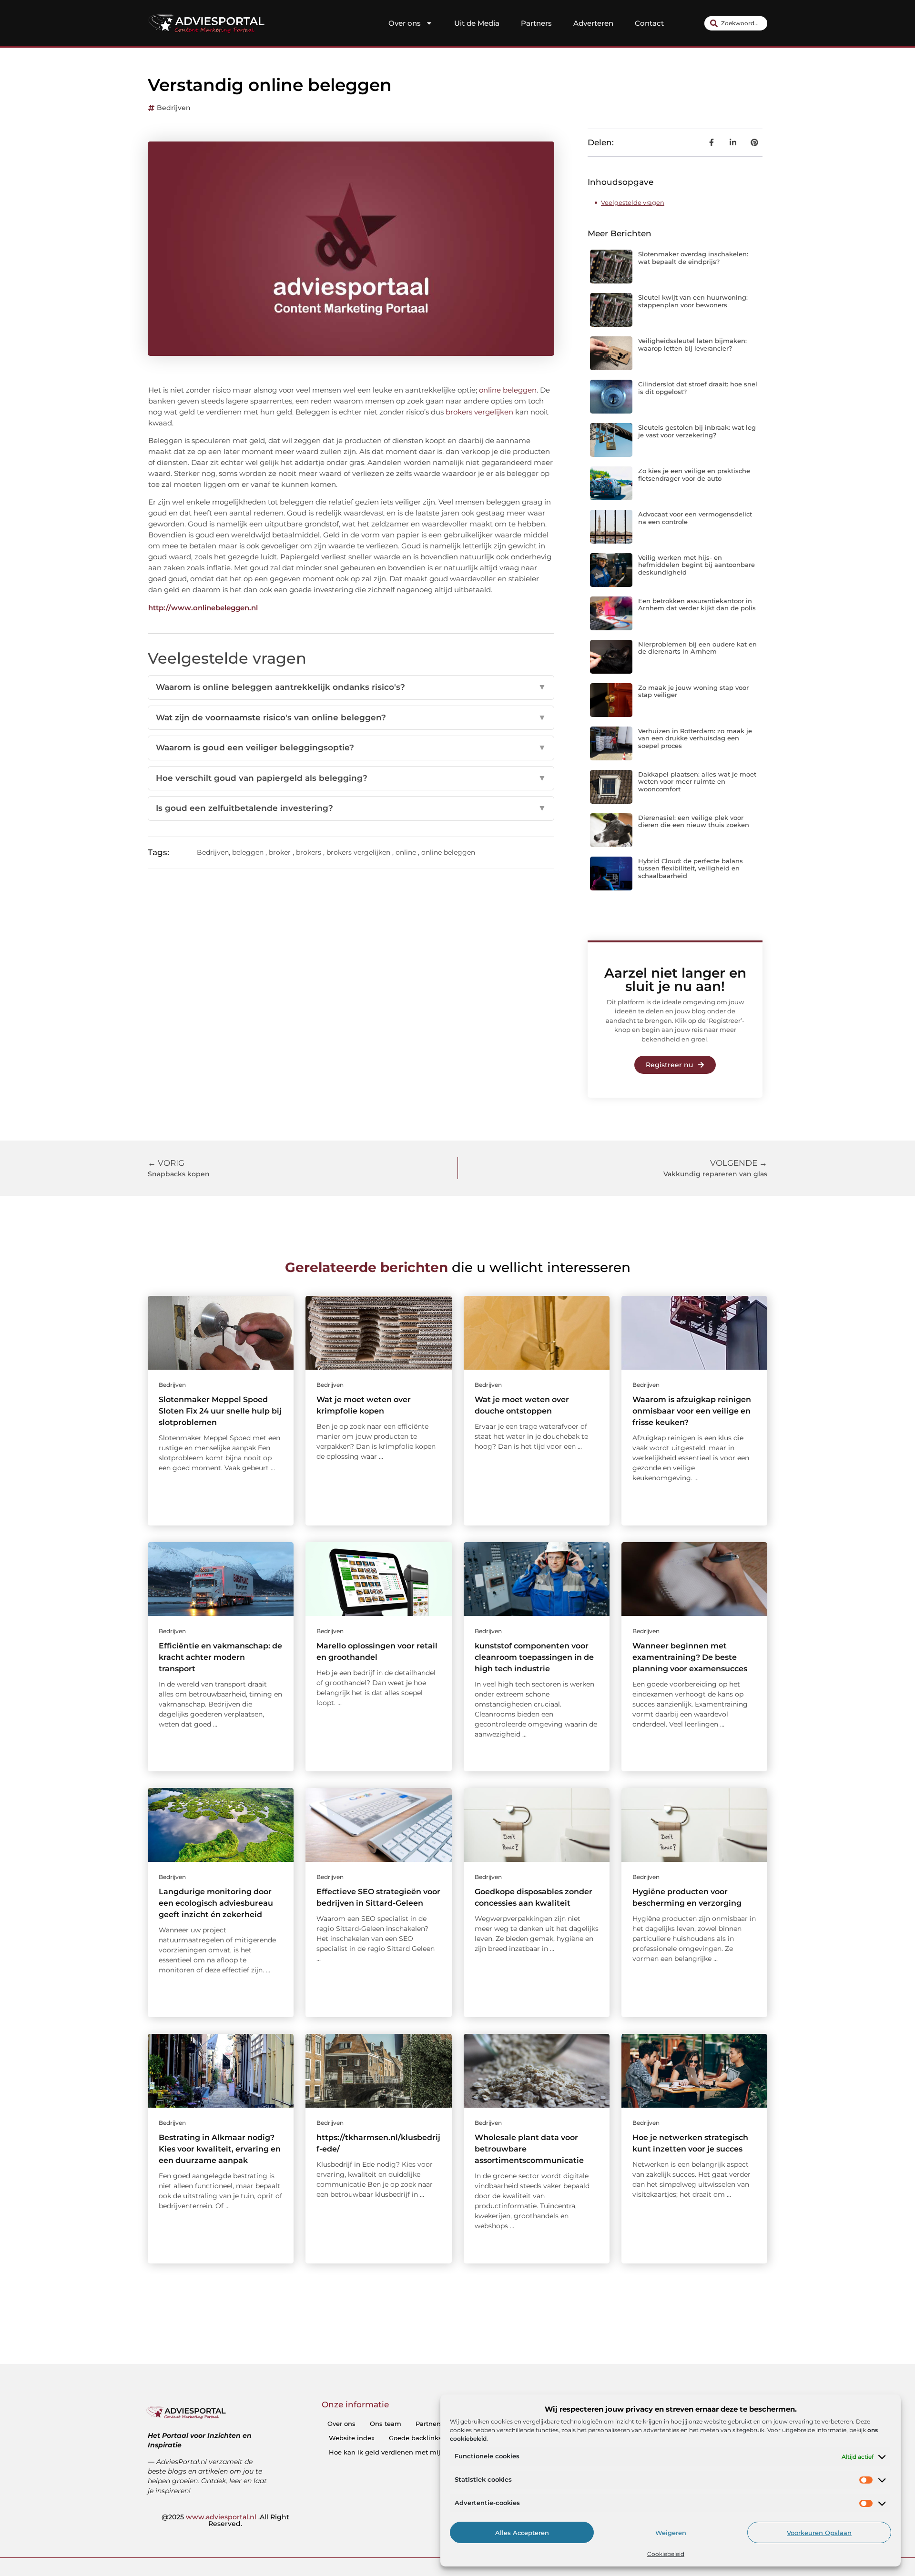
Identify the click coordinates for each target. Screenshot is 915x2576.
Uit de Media (477, 23)
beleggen (248, 852)
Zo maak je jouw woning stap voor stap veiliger (693, 691)
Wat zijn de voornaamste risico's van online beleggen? (351, 717)
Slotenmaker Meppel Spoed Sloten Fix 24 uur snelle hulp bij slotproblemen (220, 1411)
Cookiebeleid (666, 2554)
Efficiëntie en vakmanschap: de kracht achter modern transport (220, 1657)
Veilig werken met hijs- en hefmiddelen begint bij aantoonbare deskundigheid (696, 565)
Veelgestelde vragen (633, 202)
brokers (309, 852)
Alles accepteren (522, 2533)
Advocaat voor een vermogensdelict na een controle (695, 518)
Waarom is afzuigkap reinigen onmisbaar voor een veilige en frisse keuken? (692, 1411)
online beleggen (508, 390)
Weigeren (671, 2533)
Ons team (386, 2424)
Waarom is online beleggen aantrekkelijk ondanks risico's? (351, 687)
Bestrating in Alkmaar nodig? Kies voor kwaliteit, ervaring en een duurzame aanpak (220, 2149)
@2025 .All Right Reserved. (225, 2520)
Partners (536, 23)
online (406, 852)
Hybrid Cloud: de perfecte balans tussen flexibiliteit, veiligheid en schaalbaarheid (691, 868)
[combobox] (736, 23)
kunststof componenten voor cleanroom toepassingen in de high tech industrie (534, 1657)
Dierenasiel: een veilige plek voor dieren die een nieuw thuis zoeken (694, 821)
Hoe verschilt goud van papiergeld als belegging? (351, 778)
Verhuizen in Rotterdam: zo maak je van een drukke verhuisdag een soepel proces (695, 738)
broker (280, 852)
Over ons (405, 23)
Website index (352, 2438)
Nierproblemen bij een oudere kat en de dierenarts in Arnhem (697, 648)
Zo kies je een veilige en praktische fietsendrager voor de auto (694, 475)
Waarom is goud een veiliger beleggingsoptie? (351, 748)
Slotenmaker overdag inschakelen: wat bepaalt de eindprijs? (693, 258)
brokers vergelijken (479, 412)
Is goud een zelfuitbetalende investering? (351, 808)
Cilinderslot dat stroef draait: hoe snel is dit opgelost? (698, 388)
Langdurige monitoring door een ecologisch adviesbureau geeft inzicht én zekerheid (216, 1903)
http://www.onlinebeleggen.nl (203, 608)
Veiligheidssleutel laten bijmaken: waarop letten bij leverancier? (692, 344)
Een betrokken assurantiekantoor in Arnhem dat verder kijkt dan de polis (697, 605)
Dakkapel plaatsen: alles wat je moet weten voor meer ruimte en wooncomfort (697, 782)
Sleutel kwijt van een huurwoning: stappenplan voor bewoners (693, 301)
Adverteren (593, 23)
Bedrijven (174, 108)
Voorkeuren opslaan (819, 2533)
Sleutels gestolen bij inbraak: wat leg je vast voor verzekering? (697, 431)
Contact (649, 23)
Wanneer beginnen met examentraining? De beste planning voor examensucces (690, 1657)
